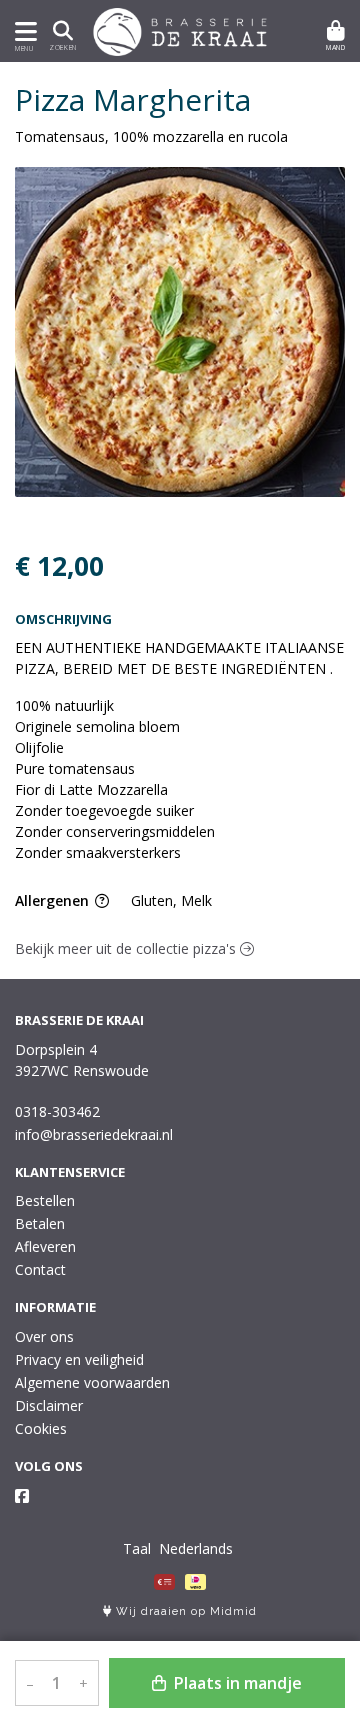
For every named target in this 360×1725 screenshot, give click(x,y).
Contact (40, 1269)
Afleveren (45, 1246)
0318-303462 (57, 1111)
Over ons (44, 1336)
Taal (137, 1548)
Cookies (41, 1428)
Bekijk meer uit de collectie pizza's (127, 948)
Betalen (40, 1223)
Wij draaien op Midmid (184, 1611)
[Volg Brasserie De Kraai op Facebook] (22, 1496)
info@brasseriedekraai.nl (94, 1134)
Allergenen (54, 900)
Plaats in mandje (236, 1683)
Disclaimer (49, 1405)
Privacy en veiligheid (79, 1359)
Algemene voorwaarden (92, 1382)
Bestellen (45, 1200)
